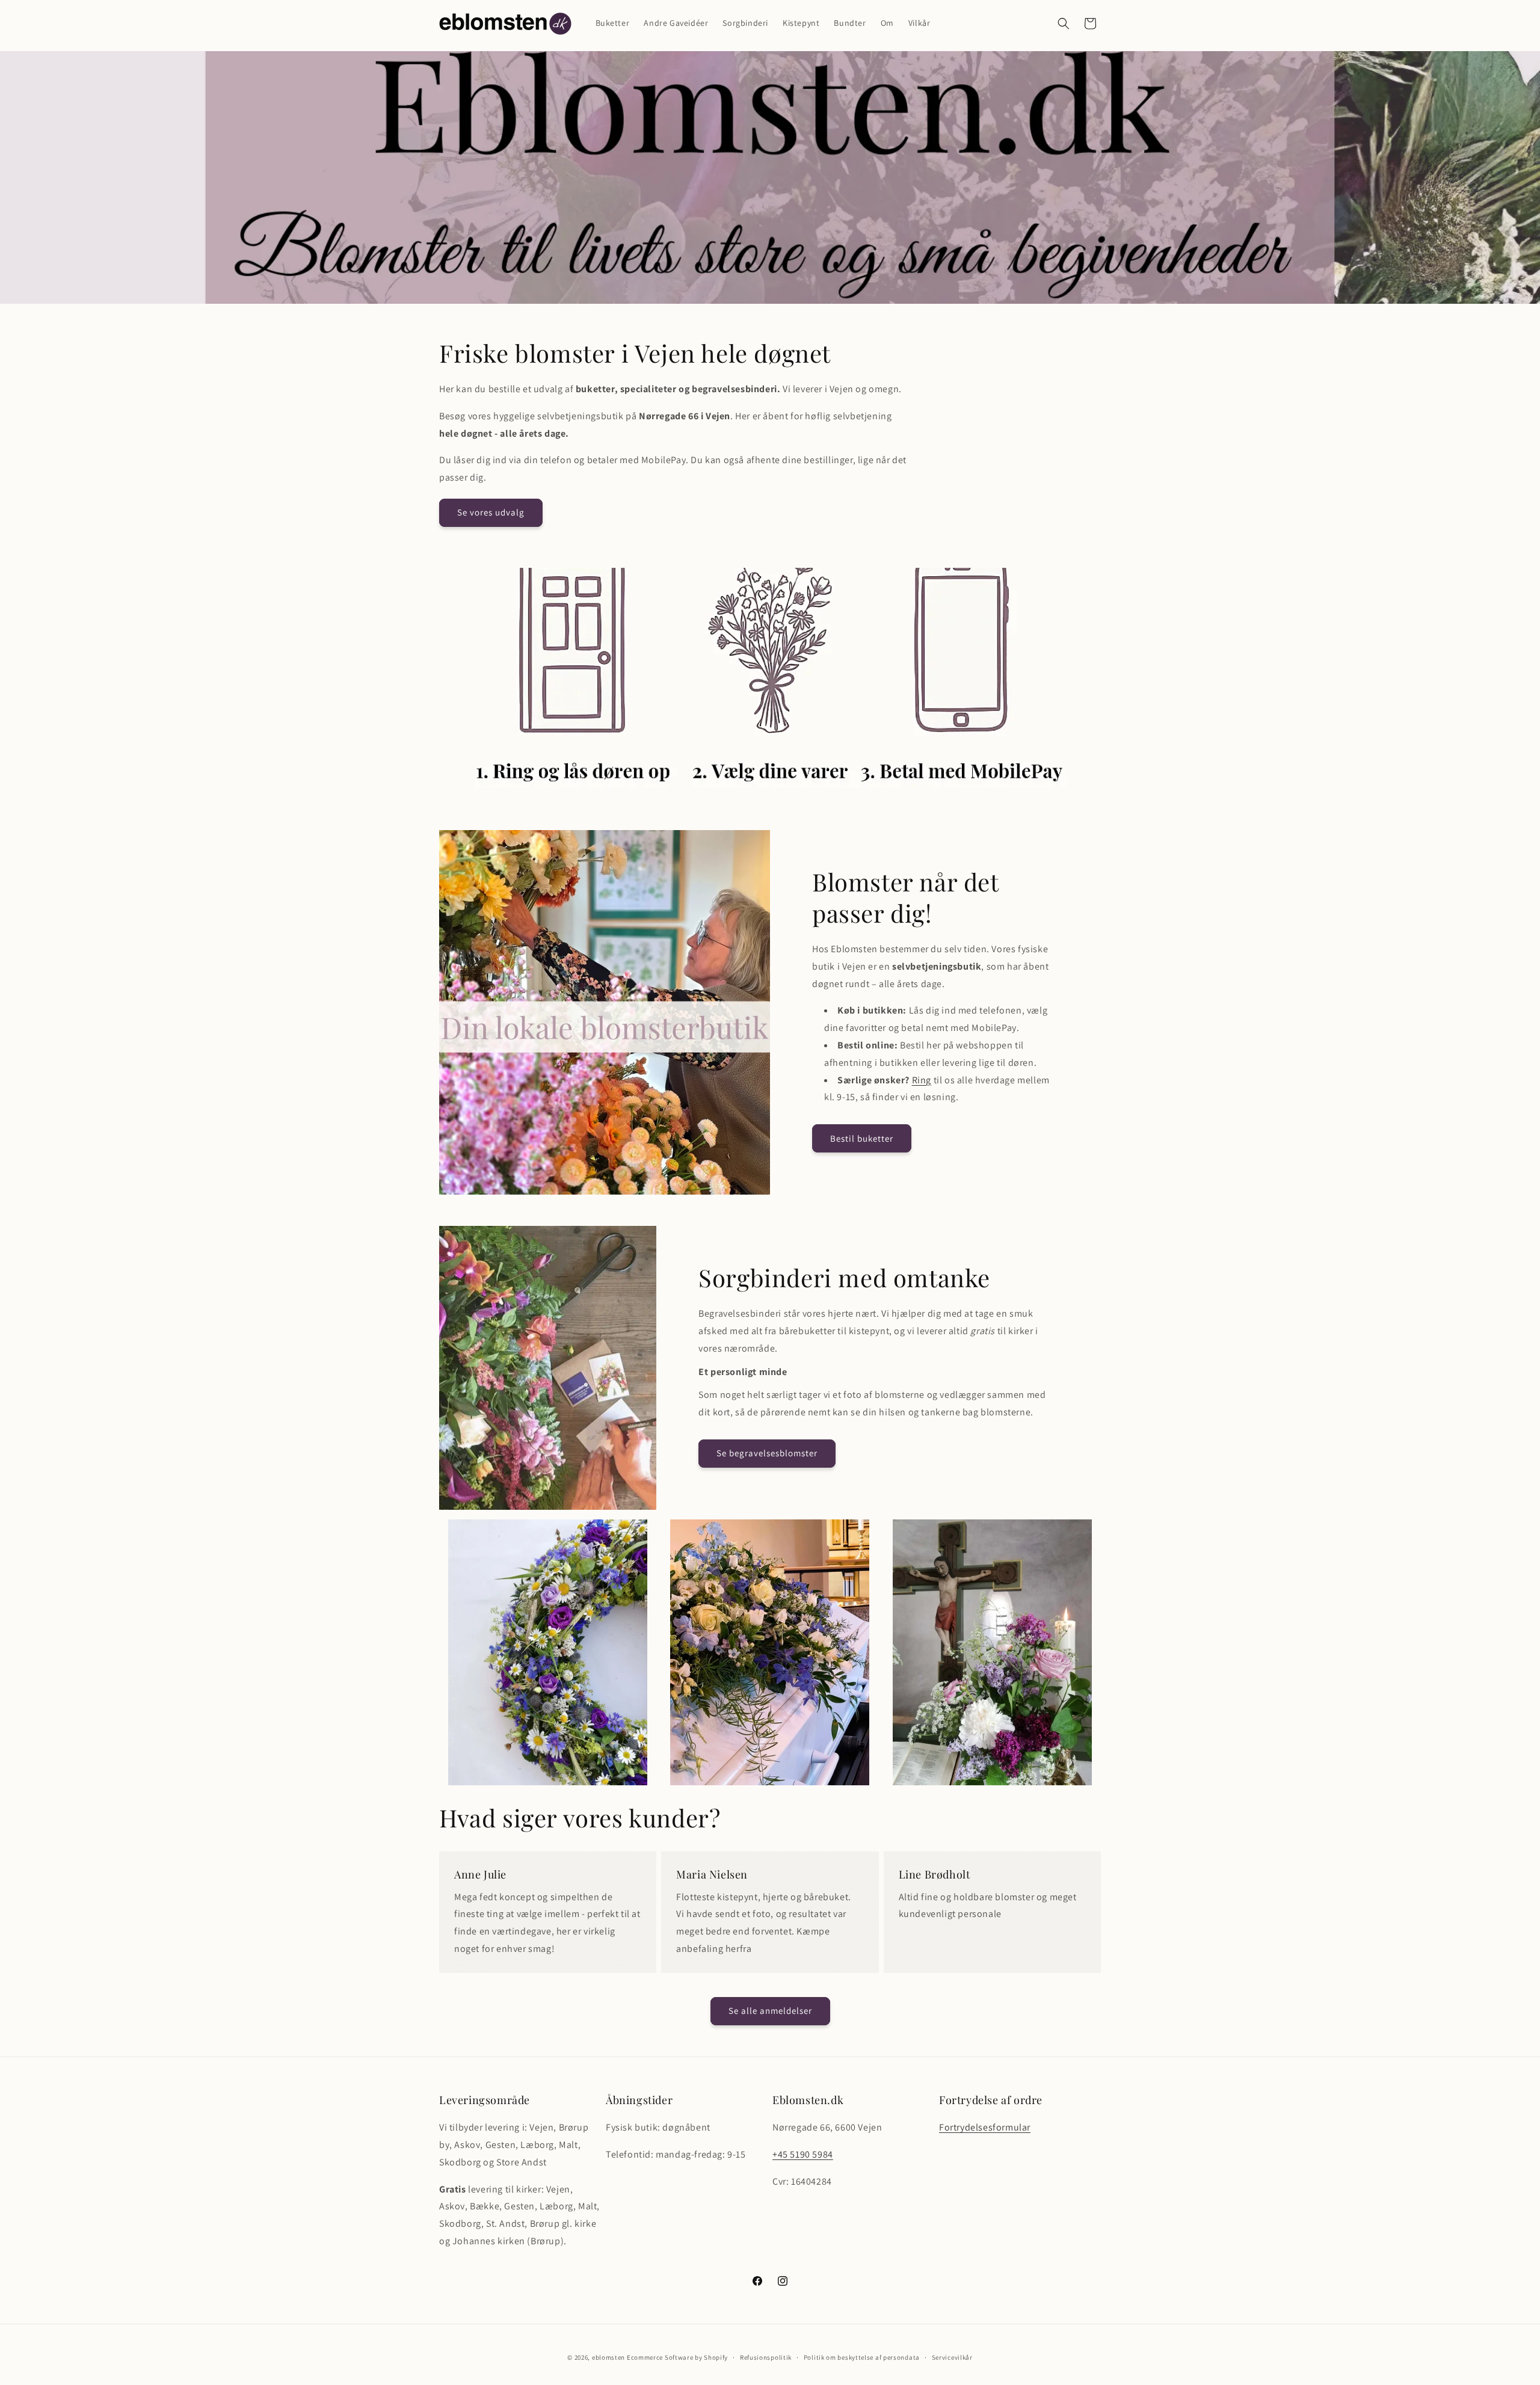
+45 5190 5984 (803, 2154)
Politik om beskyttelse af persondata (862, 2357)
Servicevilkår (952, 2357)
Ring (922, 1080)
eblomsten (608, 2357)
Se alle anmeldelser (770, 2011)
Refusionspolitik (766, 2357)
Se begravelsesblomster (767, 1453)
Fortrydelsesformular (985, 2127)
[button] (1064, 23)
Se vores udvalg (491, 512)
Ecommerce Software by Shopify (677, 2357)
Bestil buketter (862, 1138)
